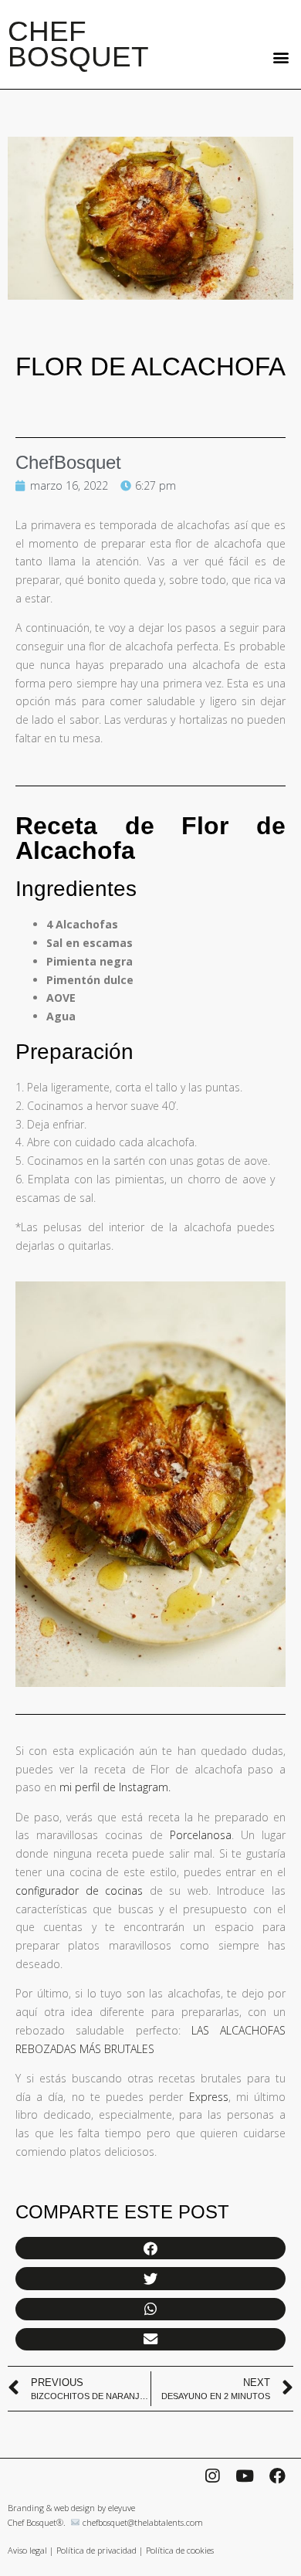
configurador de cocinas (79, 1890)
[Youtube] (245, 2476)
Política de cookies (180, 2550)
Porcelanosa (201, 1835)
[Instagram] (212, 2476)
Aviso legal (27, 2550)
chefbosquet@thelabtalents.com (143, 2522)
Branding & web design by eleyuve (71, 2508)
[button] (281, 57)
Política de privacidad (96, 2550)
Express (209, 2097)
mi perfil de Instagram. (115, 1787)
